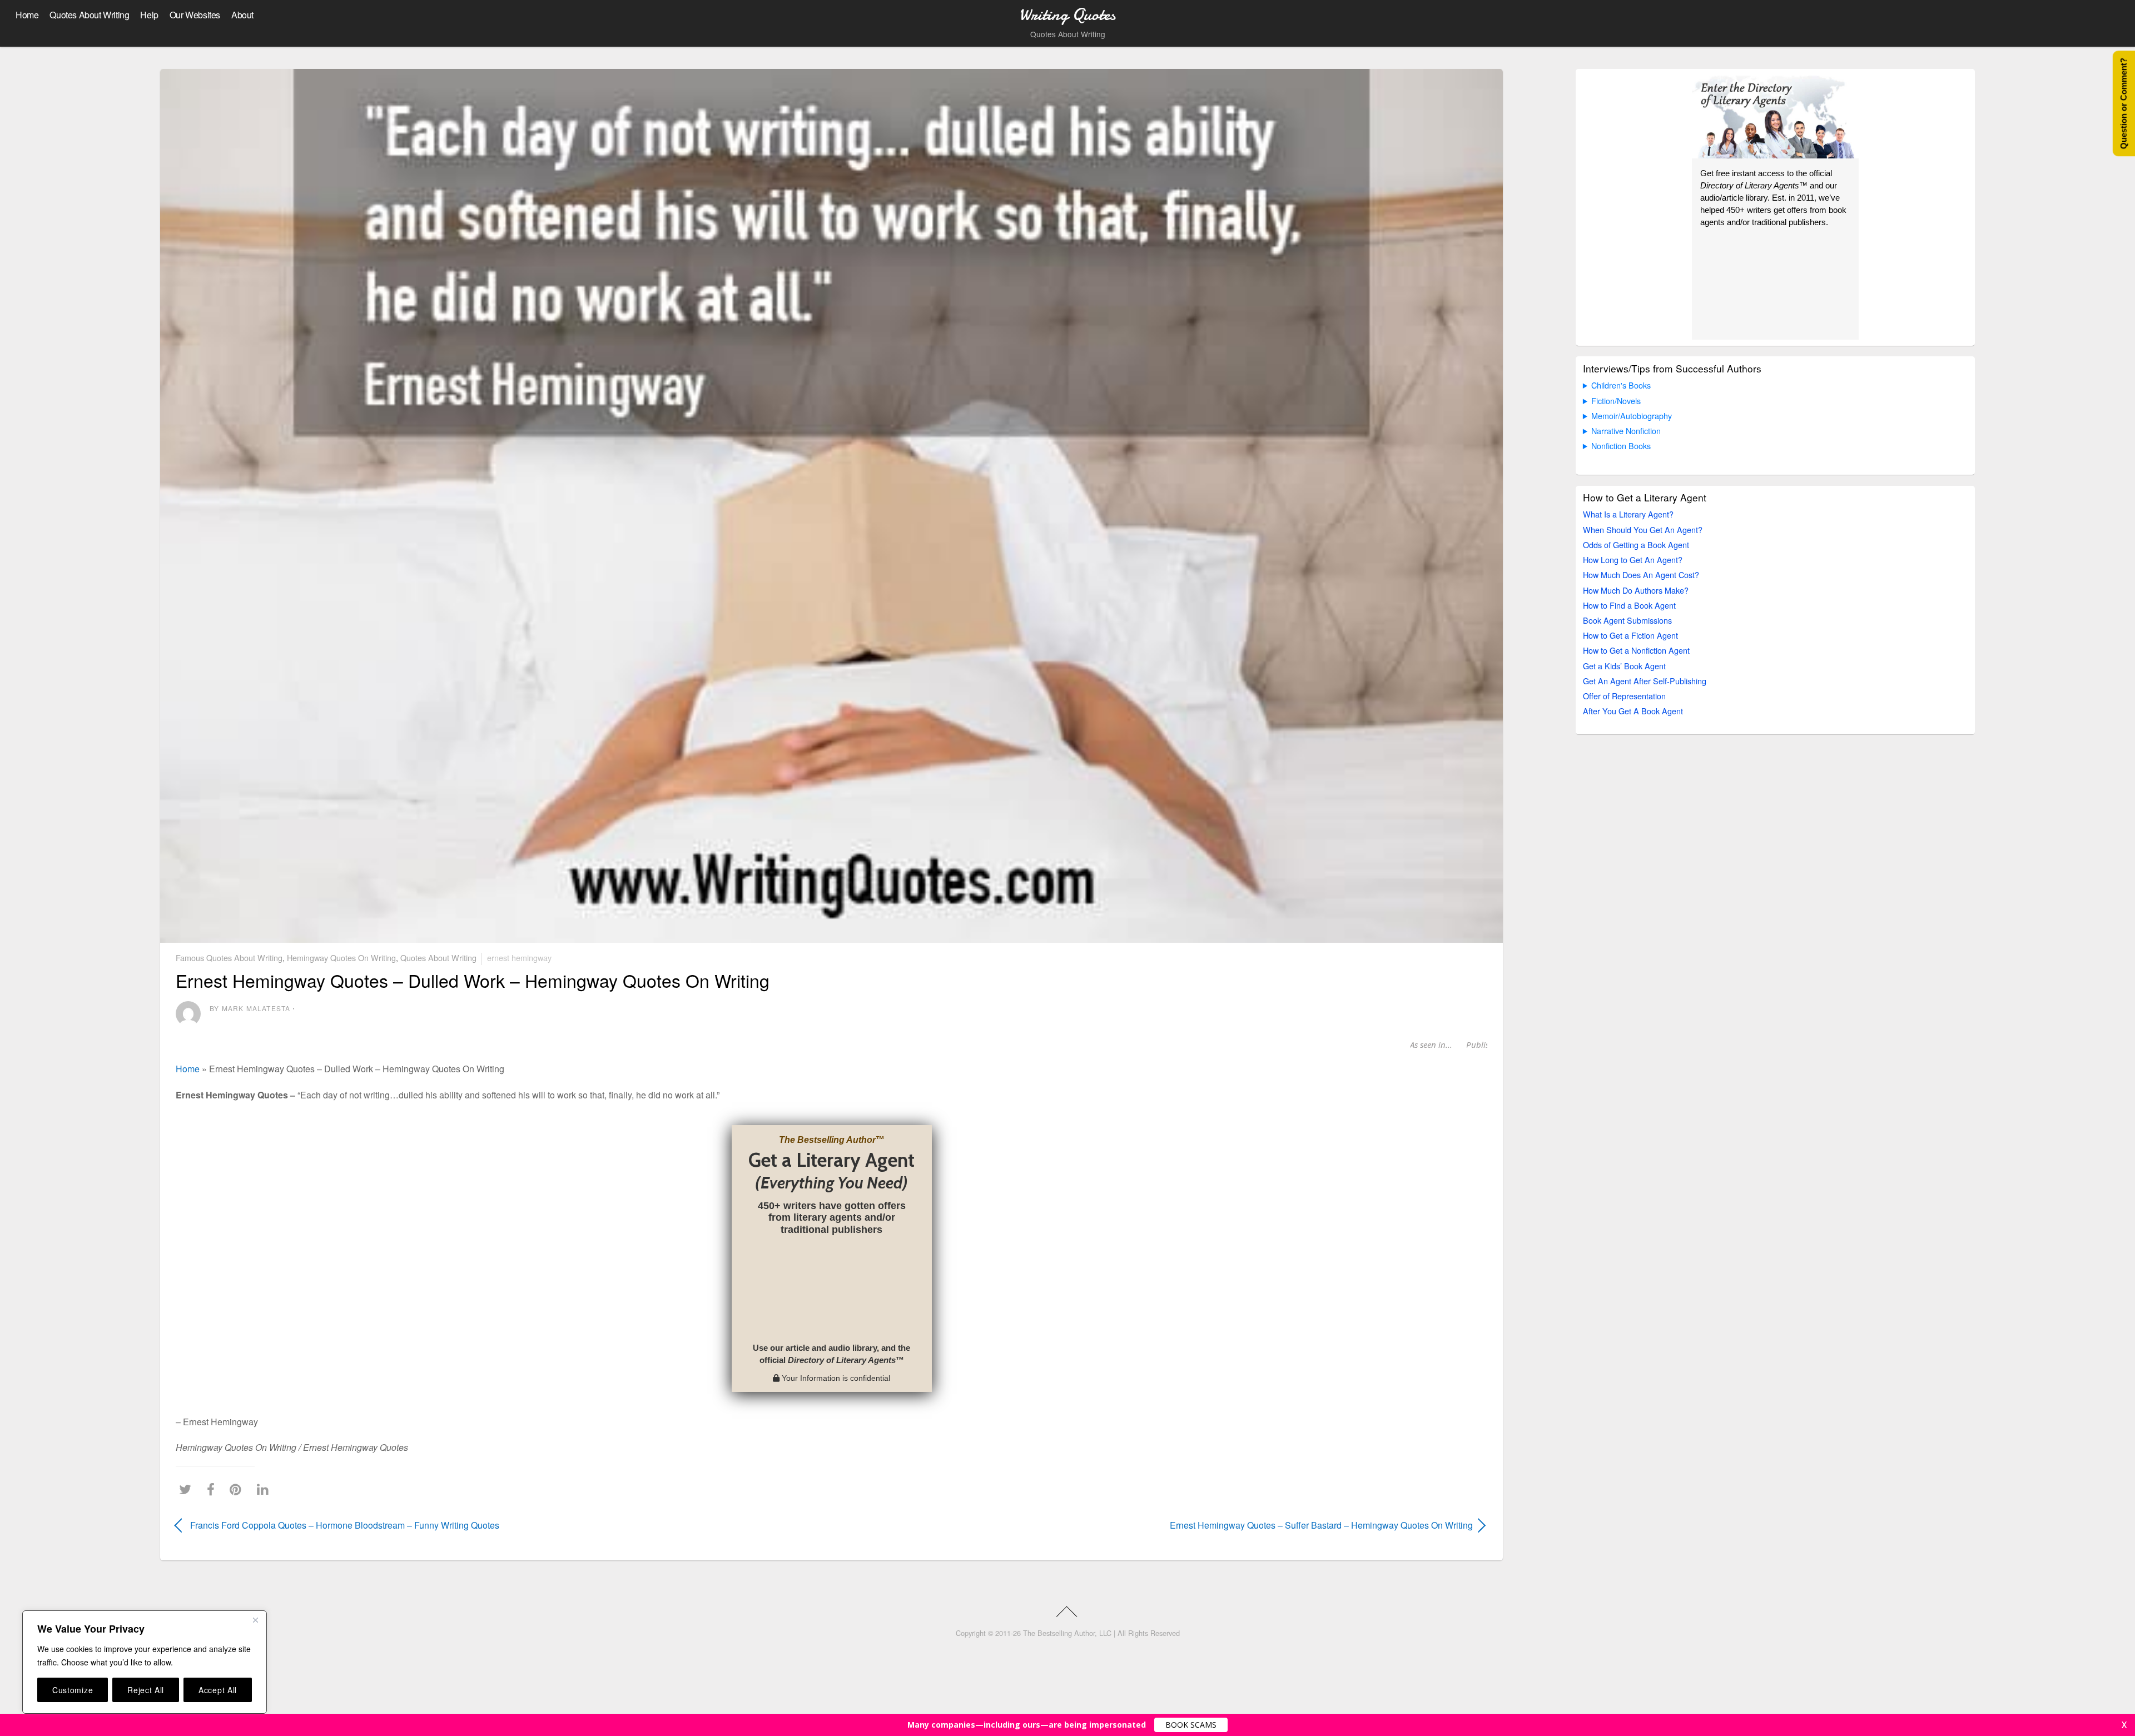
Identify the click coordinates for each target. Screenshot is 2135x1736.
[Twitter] (188, 1489)
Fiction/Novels (1616, 401)
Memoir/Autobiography (1632, 416)
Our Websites (195, 15)
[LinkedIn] (265, 1489)
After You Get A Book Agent (1633, 711)
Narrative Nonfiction (1626, 431)
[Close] (255, 1620)
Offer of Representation (1624, 696)
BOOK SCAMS (1191, 1725)
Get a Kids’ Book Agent (1624, 666)
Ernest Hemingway (519, 957)
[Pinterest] (238, 1489)
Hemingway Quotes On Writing (341, 957)
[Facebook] (213, 1489)
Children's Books (1621, 385)
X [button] (2124, 1725)
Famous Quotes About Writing (229, 957)
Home (27, 15)
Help (149, 15)
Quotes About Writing (89, 15)
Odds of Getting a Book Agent (1636, 544)
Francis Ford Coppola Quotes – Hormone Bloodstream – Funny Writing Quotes (345, 1525)
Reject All (146, 1690)
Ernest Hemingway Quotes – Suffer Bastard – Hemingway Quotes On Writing (1172, 1525)
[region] (145, 1662)
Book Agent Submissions (1627, 620)
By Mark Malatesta (250, 1008)
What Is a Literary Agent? (1628, 514)
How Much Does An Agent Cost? (1641, 574)
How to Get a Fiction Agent (1630, 635)
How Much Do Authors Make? (1636, 590)
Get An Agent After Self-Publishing (1645, 681)
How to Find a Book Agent (1629, 605)
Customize (73, 1690)
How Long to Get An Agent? (1633, 559)
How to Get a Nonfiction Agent (1636, 650)
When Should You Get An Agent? (1643, 529)
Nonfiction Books (1621, 446)
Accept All (218, 1690)
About (242, 15)
